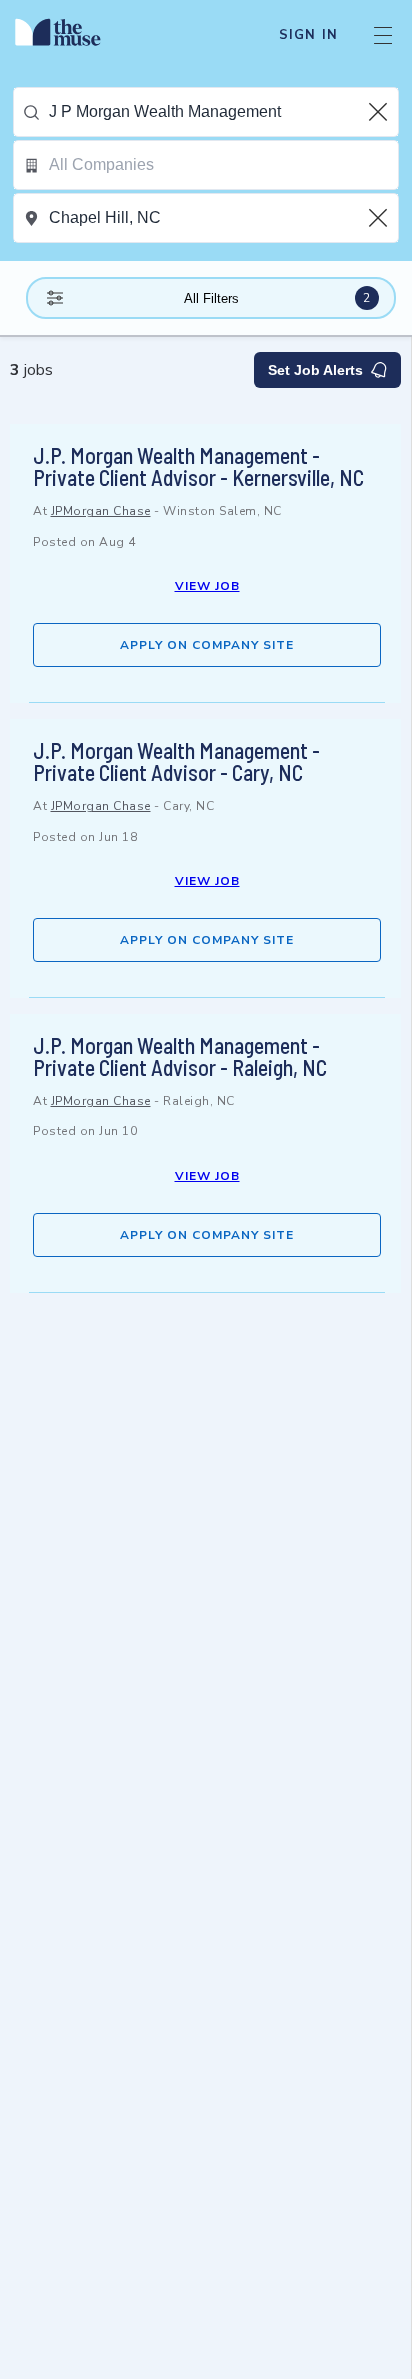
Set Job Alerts (315, 370)
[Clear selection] (380, 112)
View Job (207, 586)
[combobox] (223, 112)
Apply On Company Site (207, 645)
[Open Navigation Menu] (383, 35)
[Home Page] (69, 35)
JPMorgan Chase (101, 511)
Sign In (308, 35)
